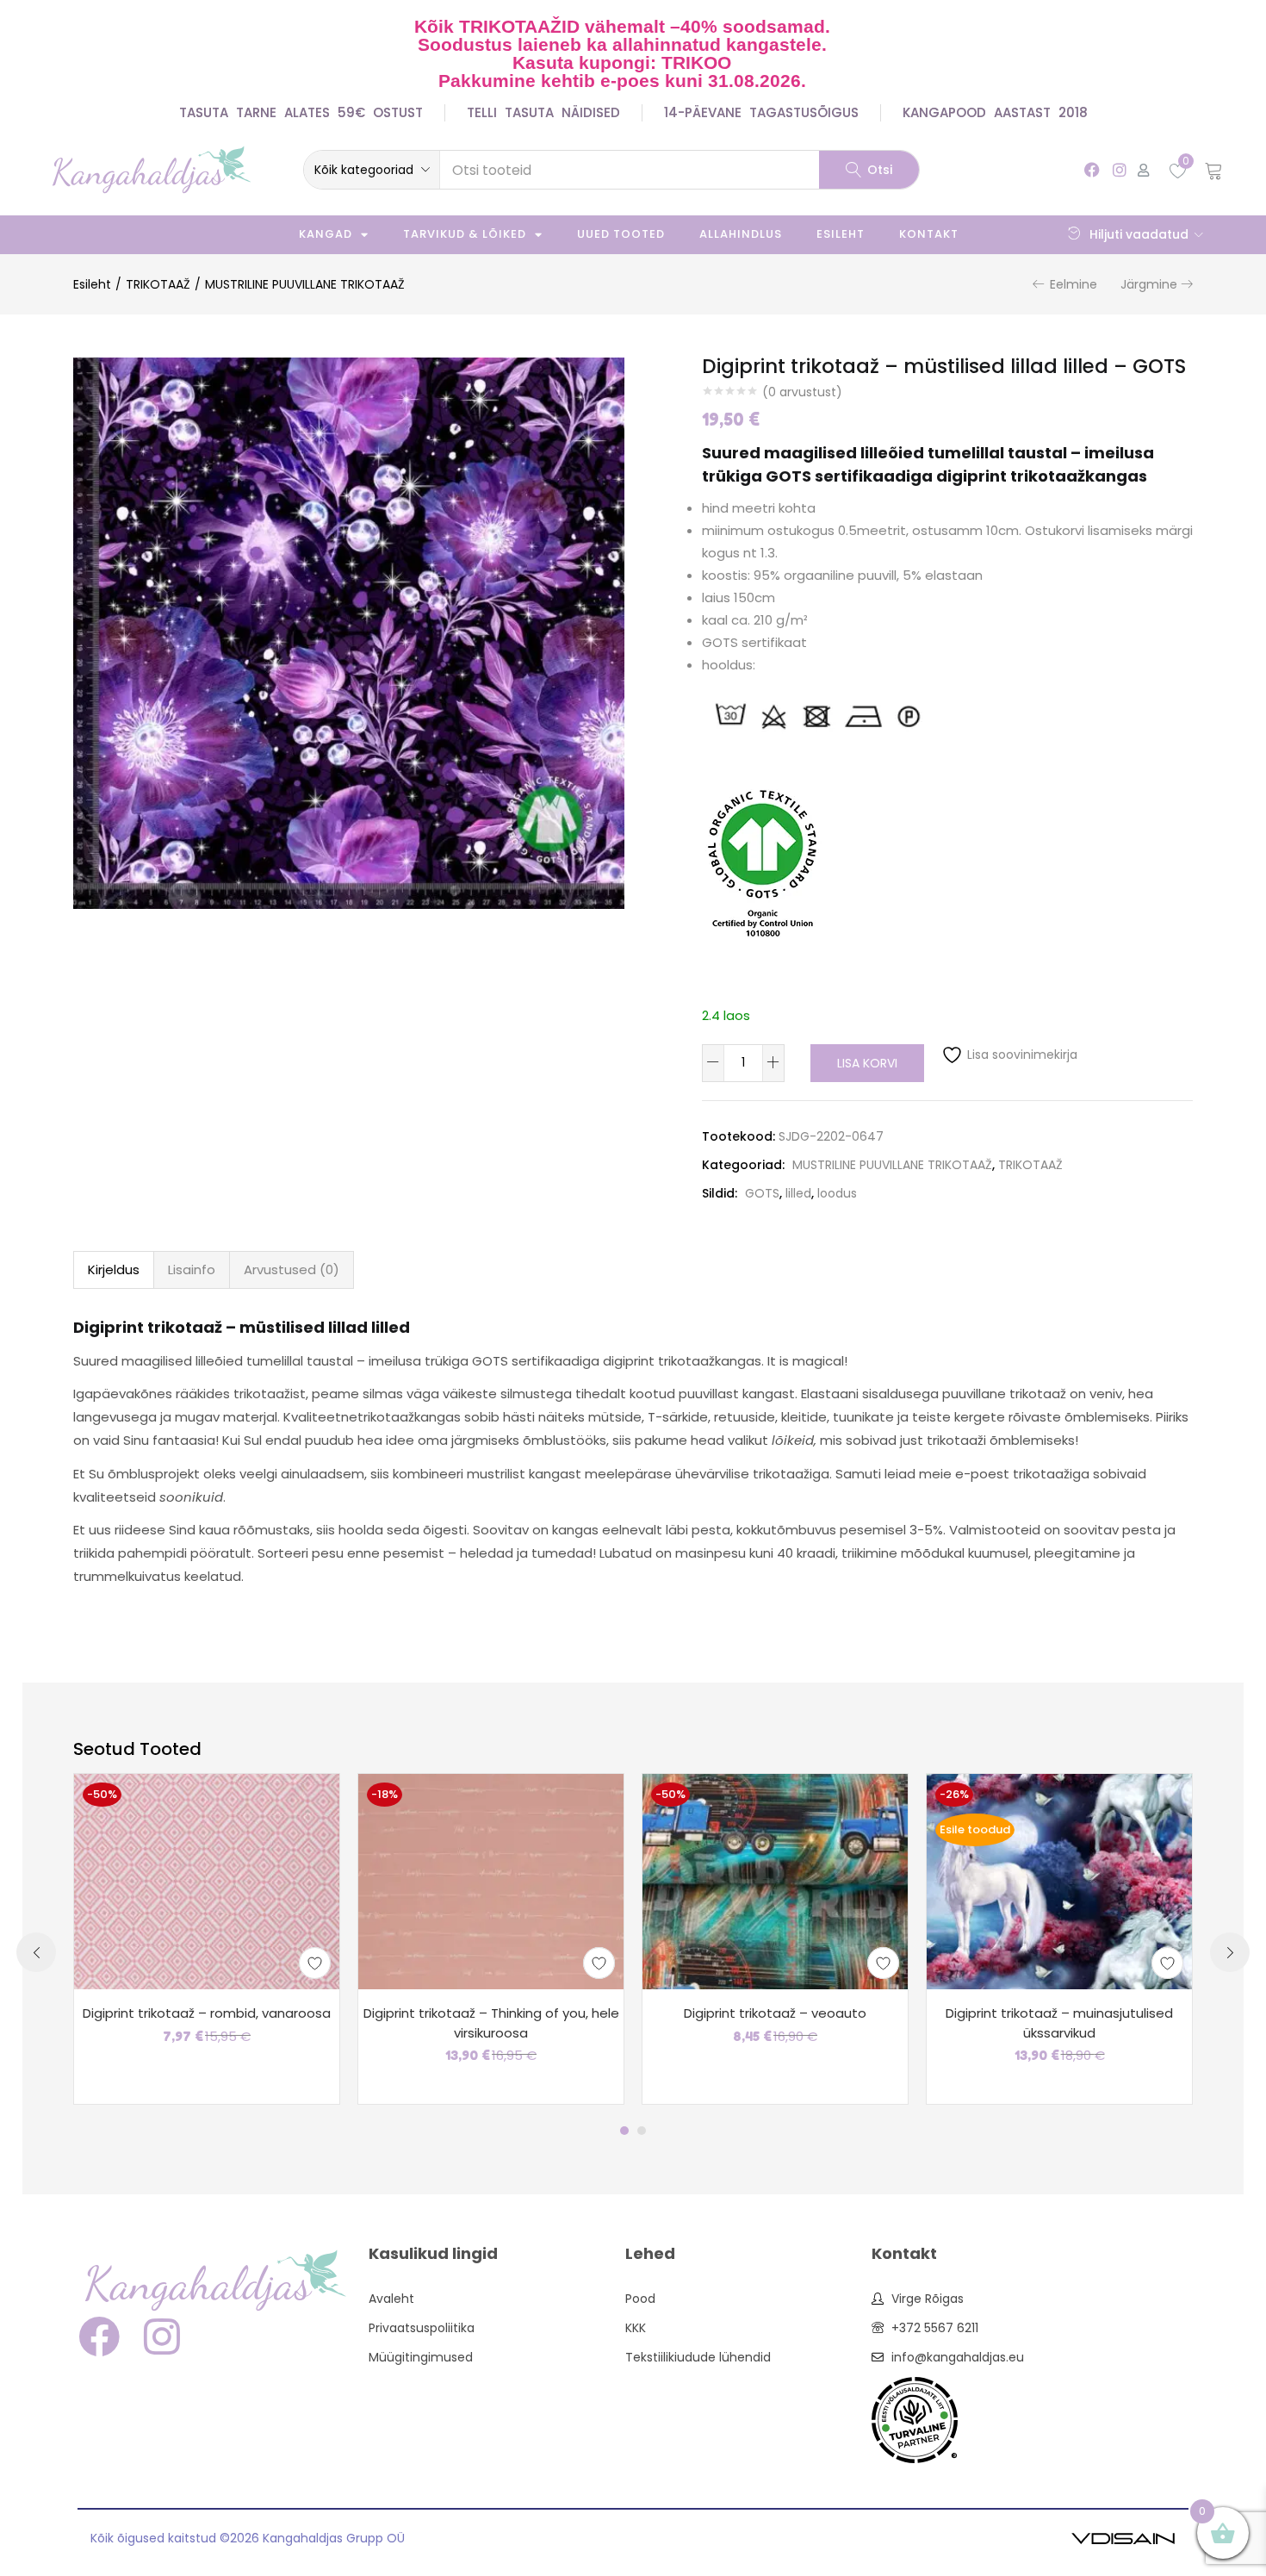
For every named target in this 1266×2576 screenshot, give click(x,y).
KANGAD (326, 234)
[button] (372, 170)
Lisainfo (192, 1269)
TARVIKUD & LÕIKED (465, 234)
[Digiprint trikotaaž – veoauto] (775, 1881)
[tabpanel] (207, 1939)
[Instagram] (1119, 169)
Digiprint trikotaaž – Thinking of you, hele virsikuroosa (491, 2023)
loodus (837, 1193)
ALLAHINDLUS (741, 234)
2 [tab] (642, 2131)
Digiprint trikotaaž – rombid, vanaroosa (207, 2013)
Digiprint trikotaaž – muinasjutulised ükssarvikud (1059, 2023)
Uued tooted (621, 234)
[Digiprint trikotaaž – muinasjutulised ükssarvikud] (1059, 1881)
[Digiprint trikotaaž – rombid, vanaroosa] (207, 1881)
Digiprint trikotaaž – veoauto (775, 2013)
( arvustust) (802, 392)
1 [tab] (624, 2131)
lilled (798, 1193)
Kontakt (929, 234)
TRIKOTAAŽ (158, 284)
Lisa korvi (867, 1063)
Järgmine (1149, 284)
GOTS (762, 1193)
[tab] (114, 1270)
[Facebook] (1092, 169)
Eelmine (1074, 284)
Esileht (841, 234)
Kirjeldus (114, 1269)
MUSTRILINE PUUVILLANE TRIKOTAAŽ (305, 284)
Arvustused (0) (292, 1269)
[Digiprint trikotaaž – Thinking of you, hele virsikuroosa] (491, 1881)
